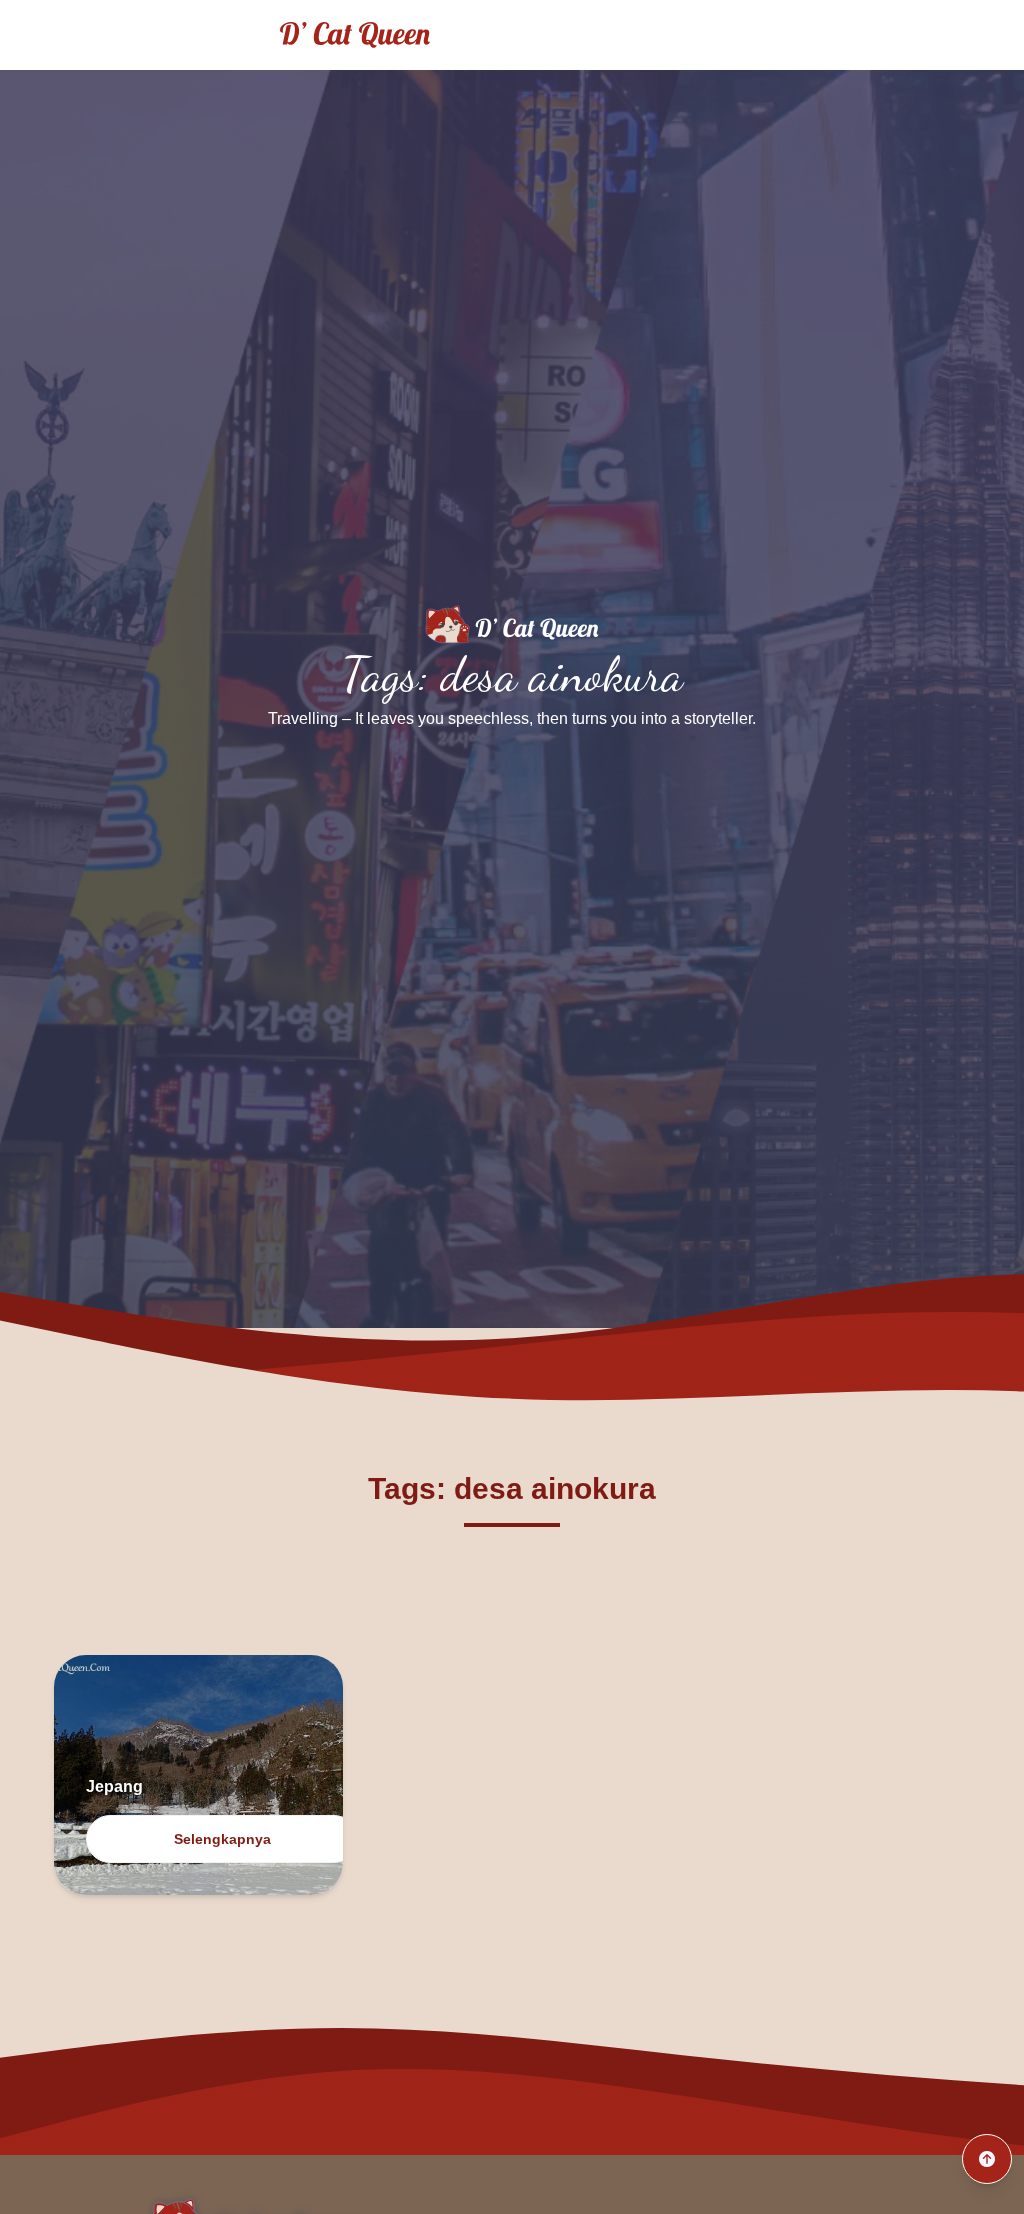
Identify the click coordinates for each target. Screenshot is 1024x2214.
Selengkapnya (222, 1839)
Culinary (952, 34)
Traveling (843, 34)
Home (742, 34)
